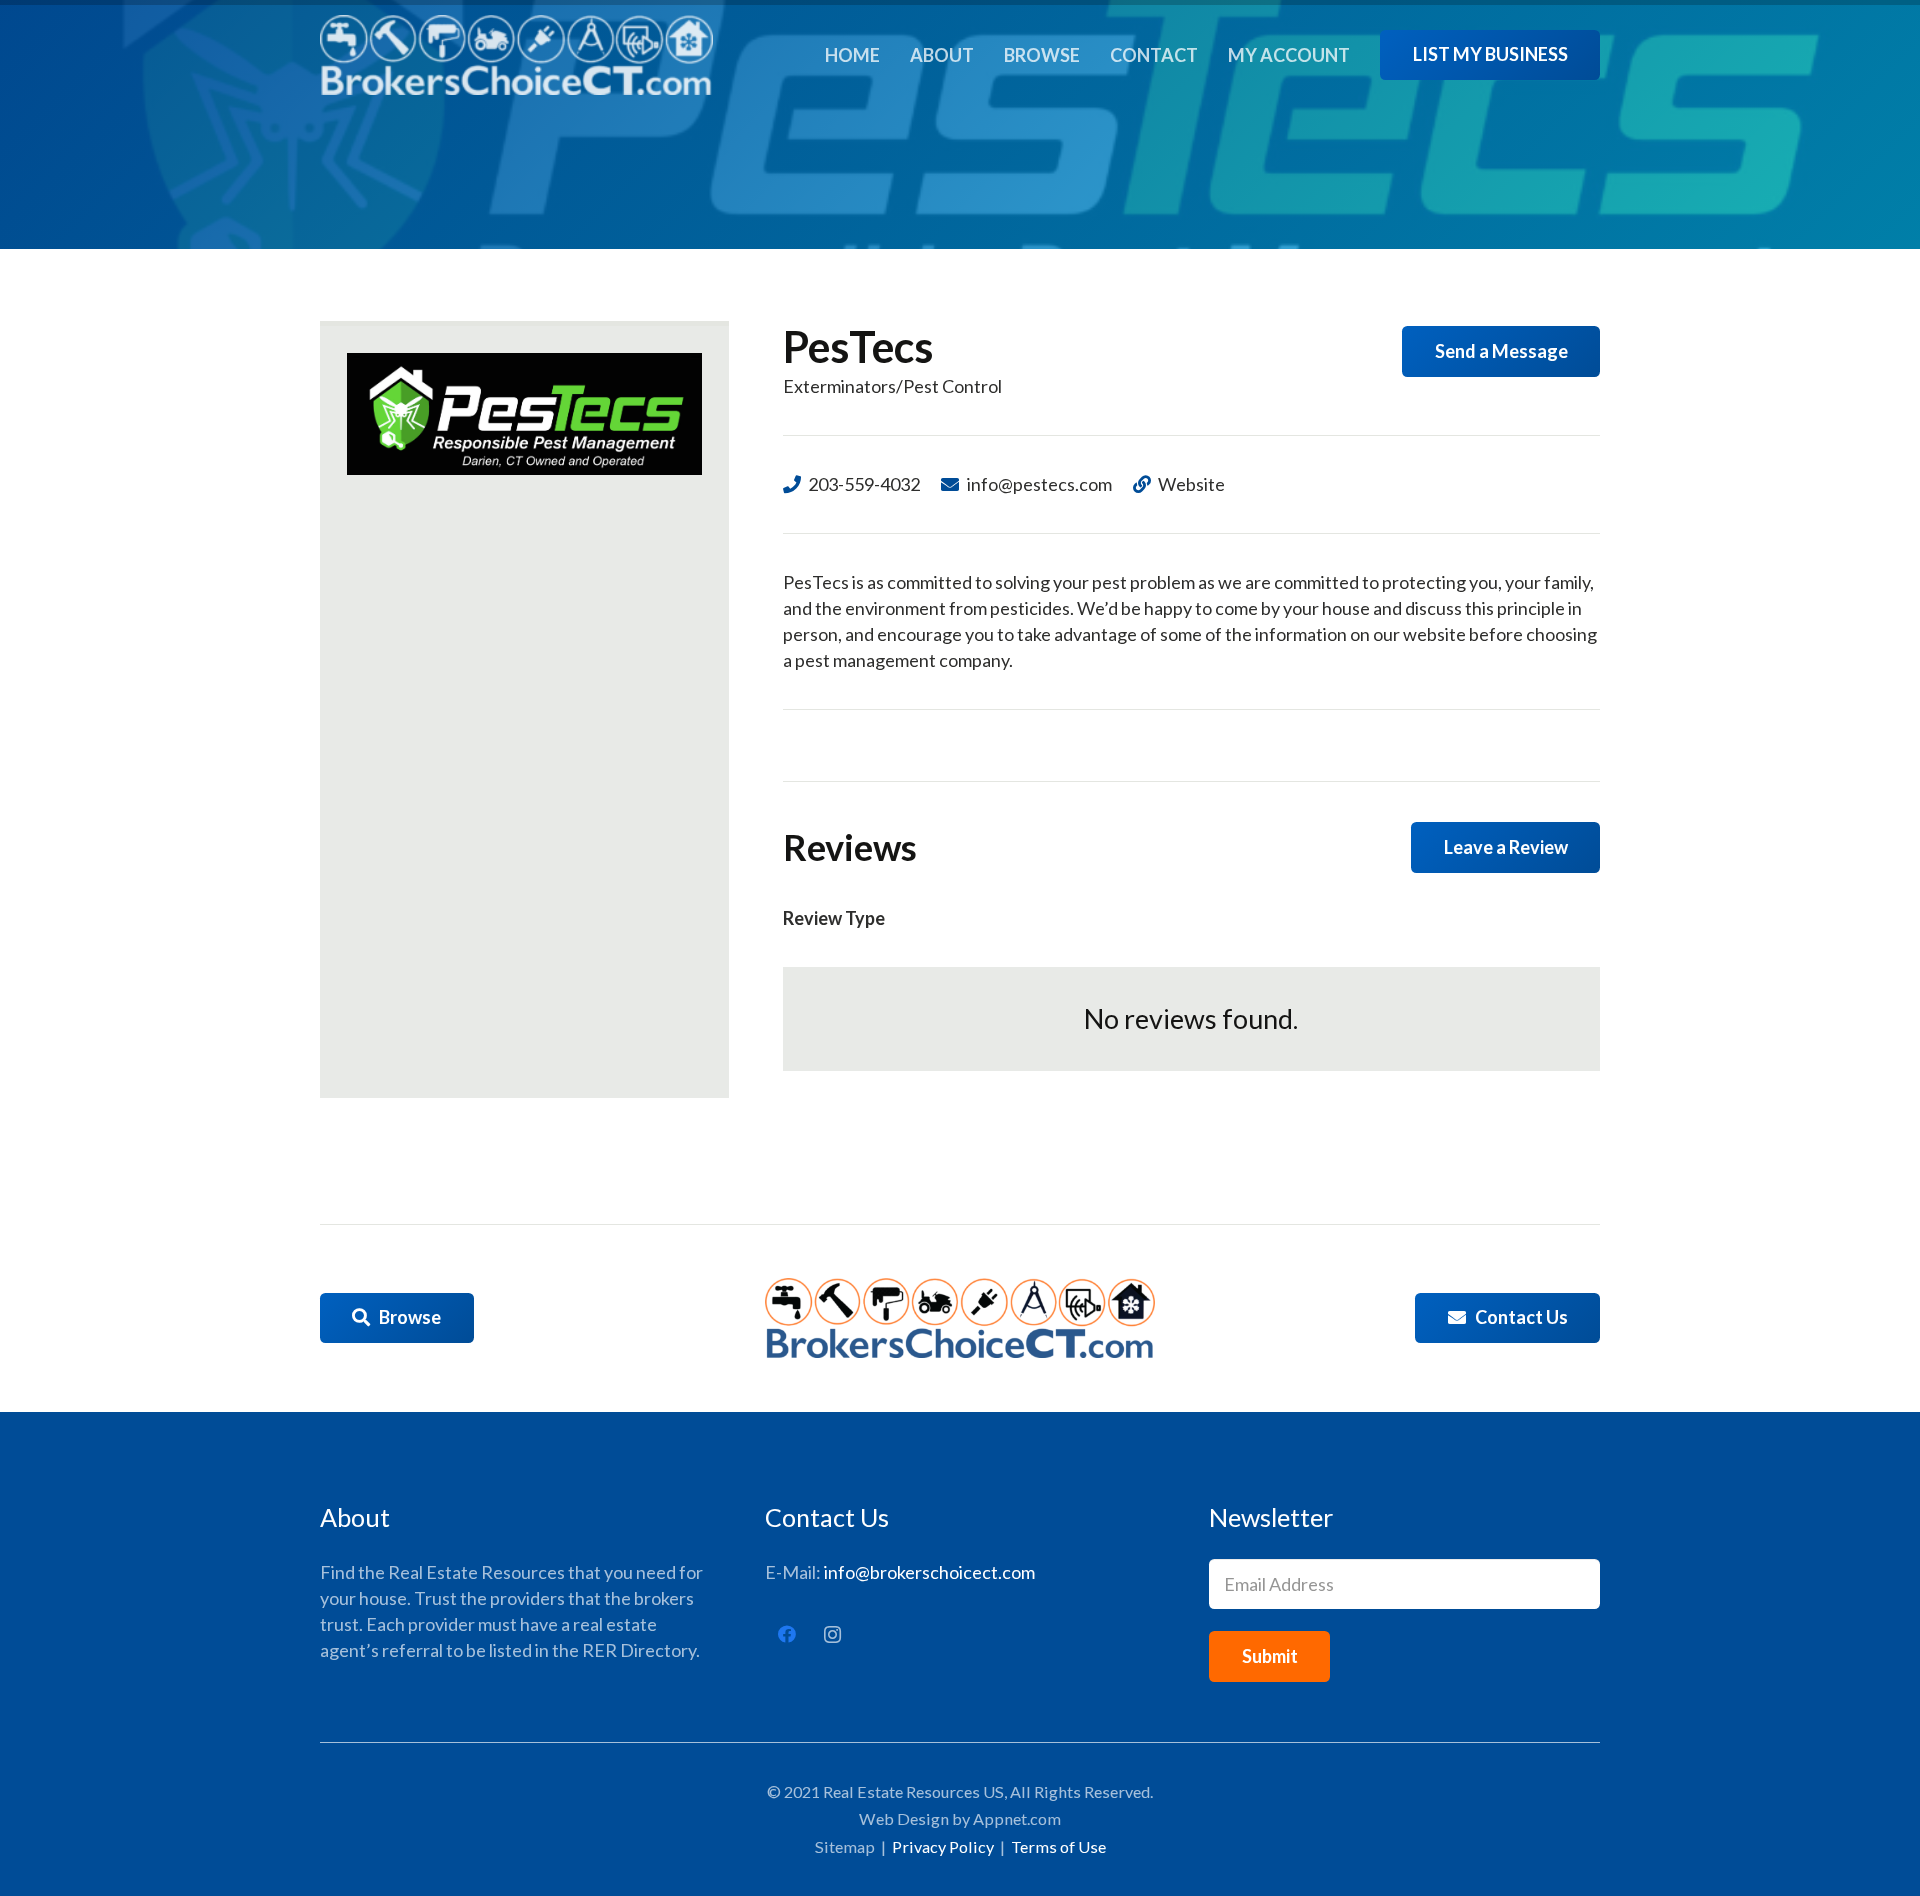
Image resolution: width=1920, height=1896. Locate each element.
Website (1191, 484)
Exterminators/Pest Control (892, 386)
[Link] (516, 55)
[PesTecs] (524, 414)
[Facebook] (787, 1634)
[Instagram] (832, 1634)
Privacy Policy (943, 1846)
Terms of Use (1058, 1846)
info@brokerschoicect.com (929, 1572)
